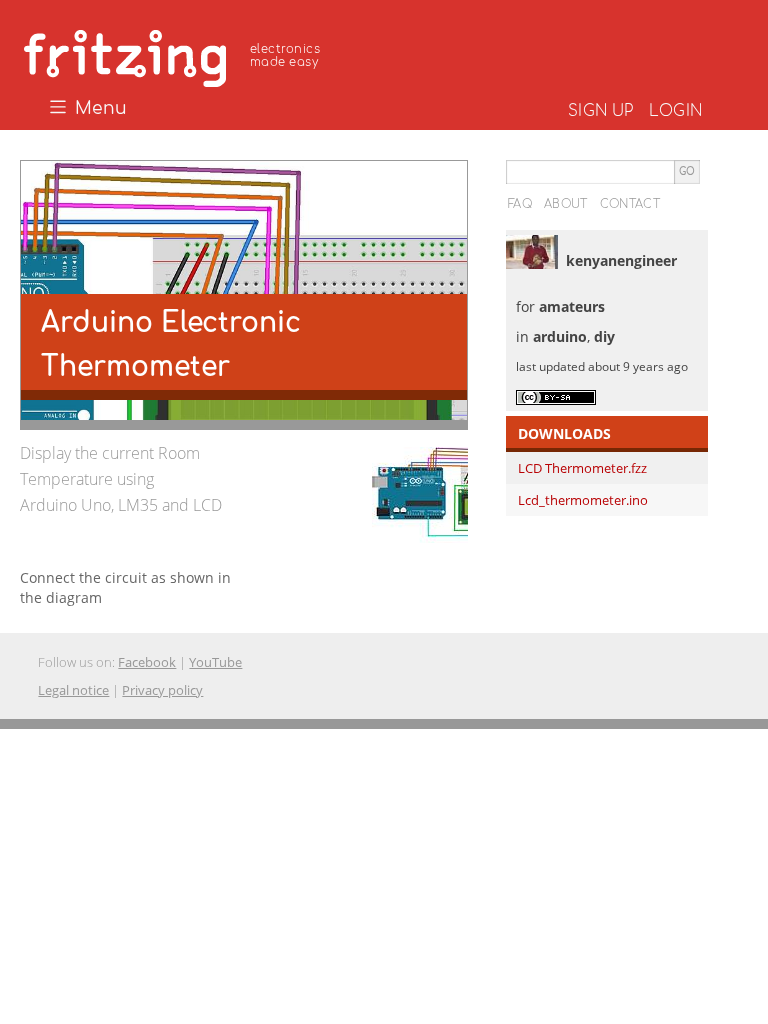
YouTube (215, 662)
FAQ (520, 204)
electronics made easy (285, 55)
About (566, 204)
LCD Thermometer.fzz (582, 468)
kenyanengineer (621, 260)
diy (604, 336)
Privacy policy (162, 690)
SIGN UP (600, 111)
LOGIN (675, 111)
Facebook (147, 662)
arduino (560, 336)
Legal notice (73, 690)
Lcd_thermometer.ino (583, 500)
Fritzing (175, 55)
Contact (630, 204)
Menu (98, 109)
